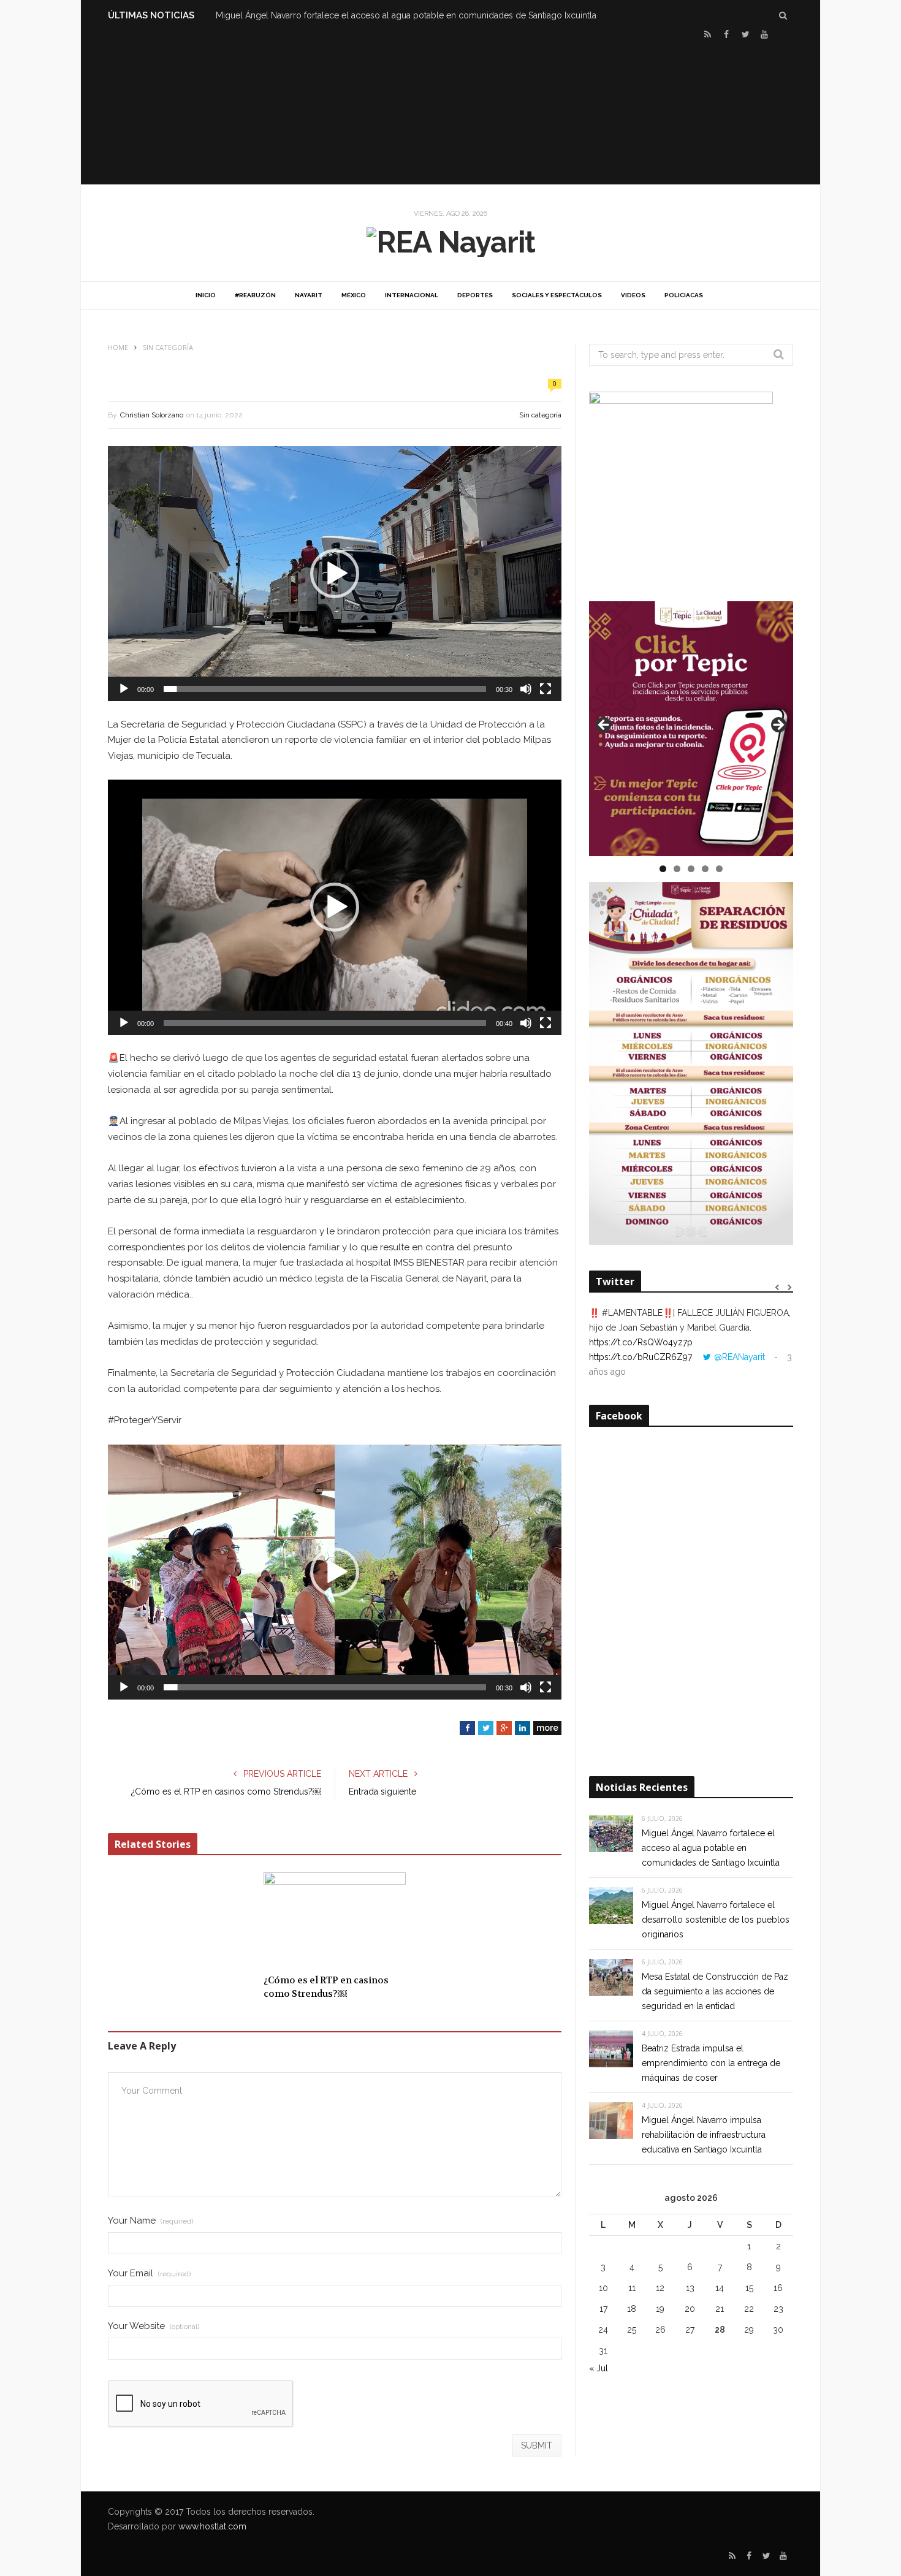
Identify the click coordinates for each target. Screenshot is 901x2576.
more (547, 1728)
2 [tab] (677, 869)
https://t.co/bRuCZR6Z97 (641, 1357)
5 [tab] (719, 869)
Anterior (604, 726)
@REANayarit (739, 1357)
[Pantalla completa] (546, 689)
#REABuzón (255, 295)
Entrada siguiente (382, 1791)
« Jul (599, 2368)
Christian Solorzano (152, 415)
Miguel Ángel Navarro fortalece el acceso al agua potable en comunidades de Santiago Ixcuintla (406, 15)
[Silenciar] (526, 689)
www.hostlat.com (212, 2526)
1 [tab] (663, 869)
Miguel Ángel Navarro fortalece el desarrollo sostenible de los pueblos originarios (716, 1920)
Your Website (154, 2326)
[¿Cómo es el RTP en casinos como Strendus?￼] (335, 1920)
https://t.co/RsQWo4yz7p (641, 1342)
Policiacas (684, 295)
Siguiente (778, 726)
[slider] (325, 689)
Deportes (475, 295)
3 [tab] (691, 869)
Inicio (206, 295)
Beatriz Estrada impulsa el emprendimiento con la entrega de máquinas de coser (711, 2063)
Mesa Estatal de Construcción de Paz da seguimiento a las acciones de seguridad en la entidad (715, 1991)
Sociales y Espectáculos (557, 295)
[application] (335, 574)
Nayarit (309, 295)
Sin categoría (540, 415)
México (354, 295)
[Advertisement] (450, 111)
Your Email (149, 2274)
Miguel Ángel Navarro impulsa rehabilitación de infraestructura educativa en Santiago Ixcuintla (704, 2135)
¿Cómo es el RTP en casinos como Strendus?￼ (226, 1791)
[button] (335, 574)
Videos (633, 295)
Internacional (412, 295)
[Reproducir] (124, 689)
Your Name (150, 2221)
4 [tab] (705, 869)
